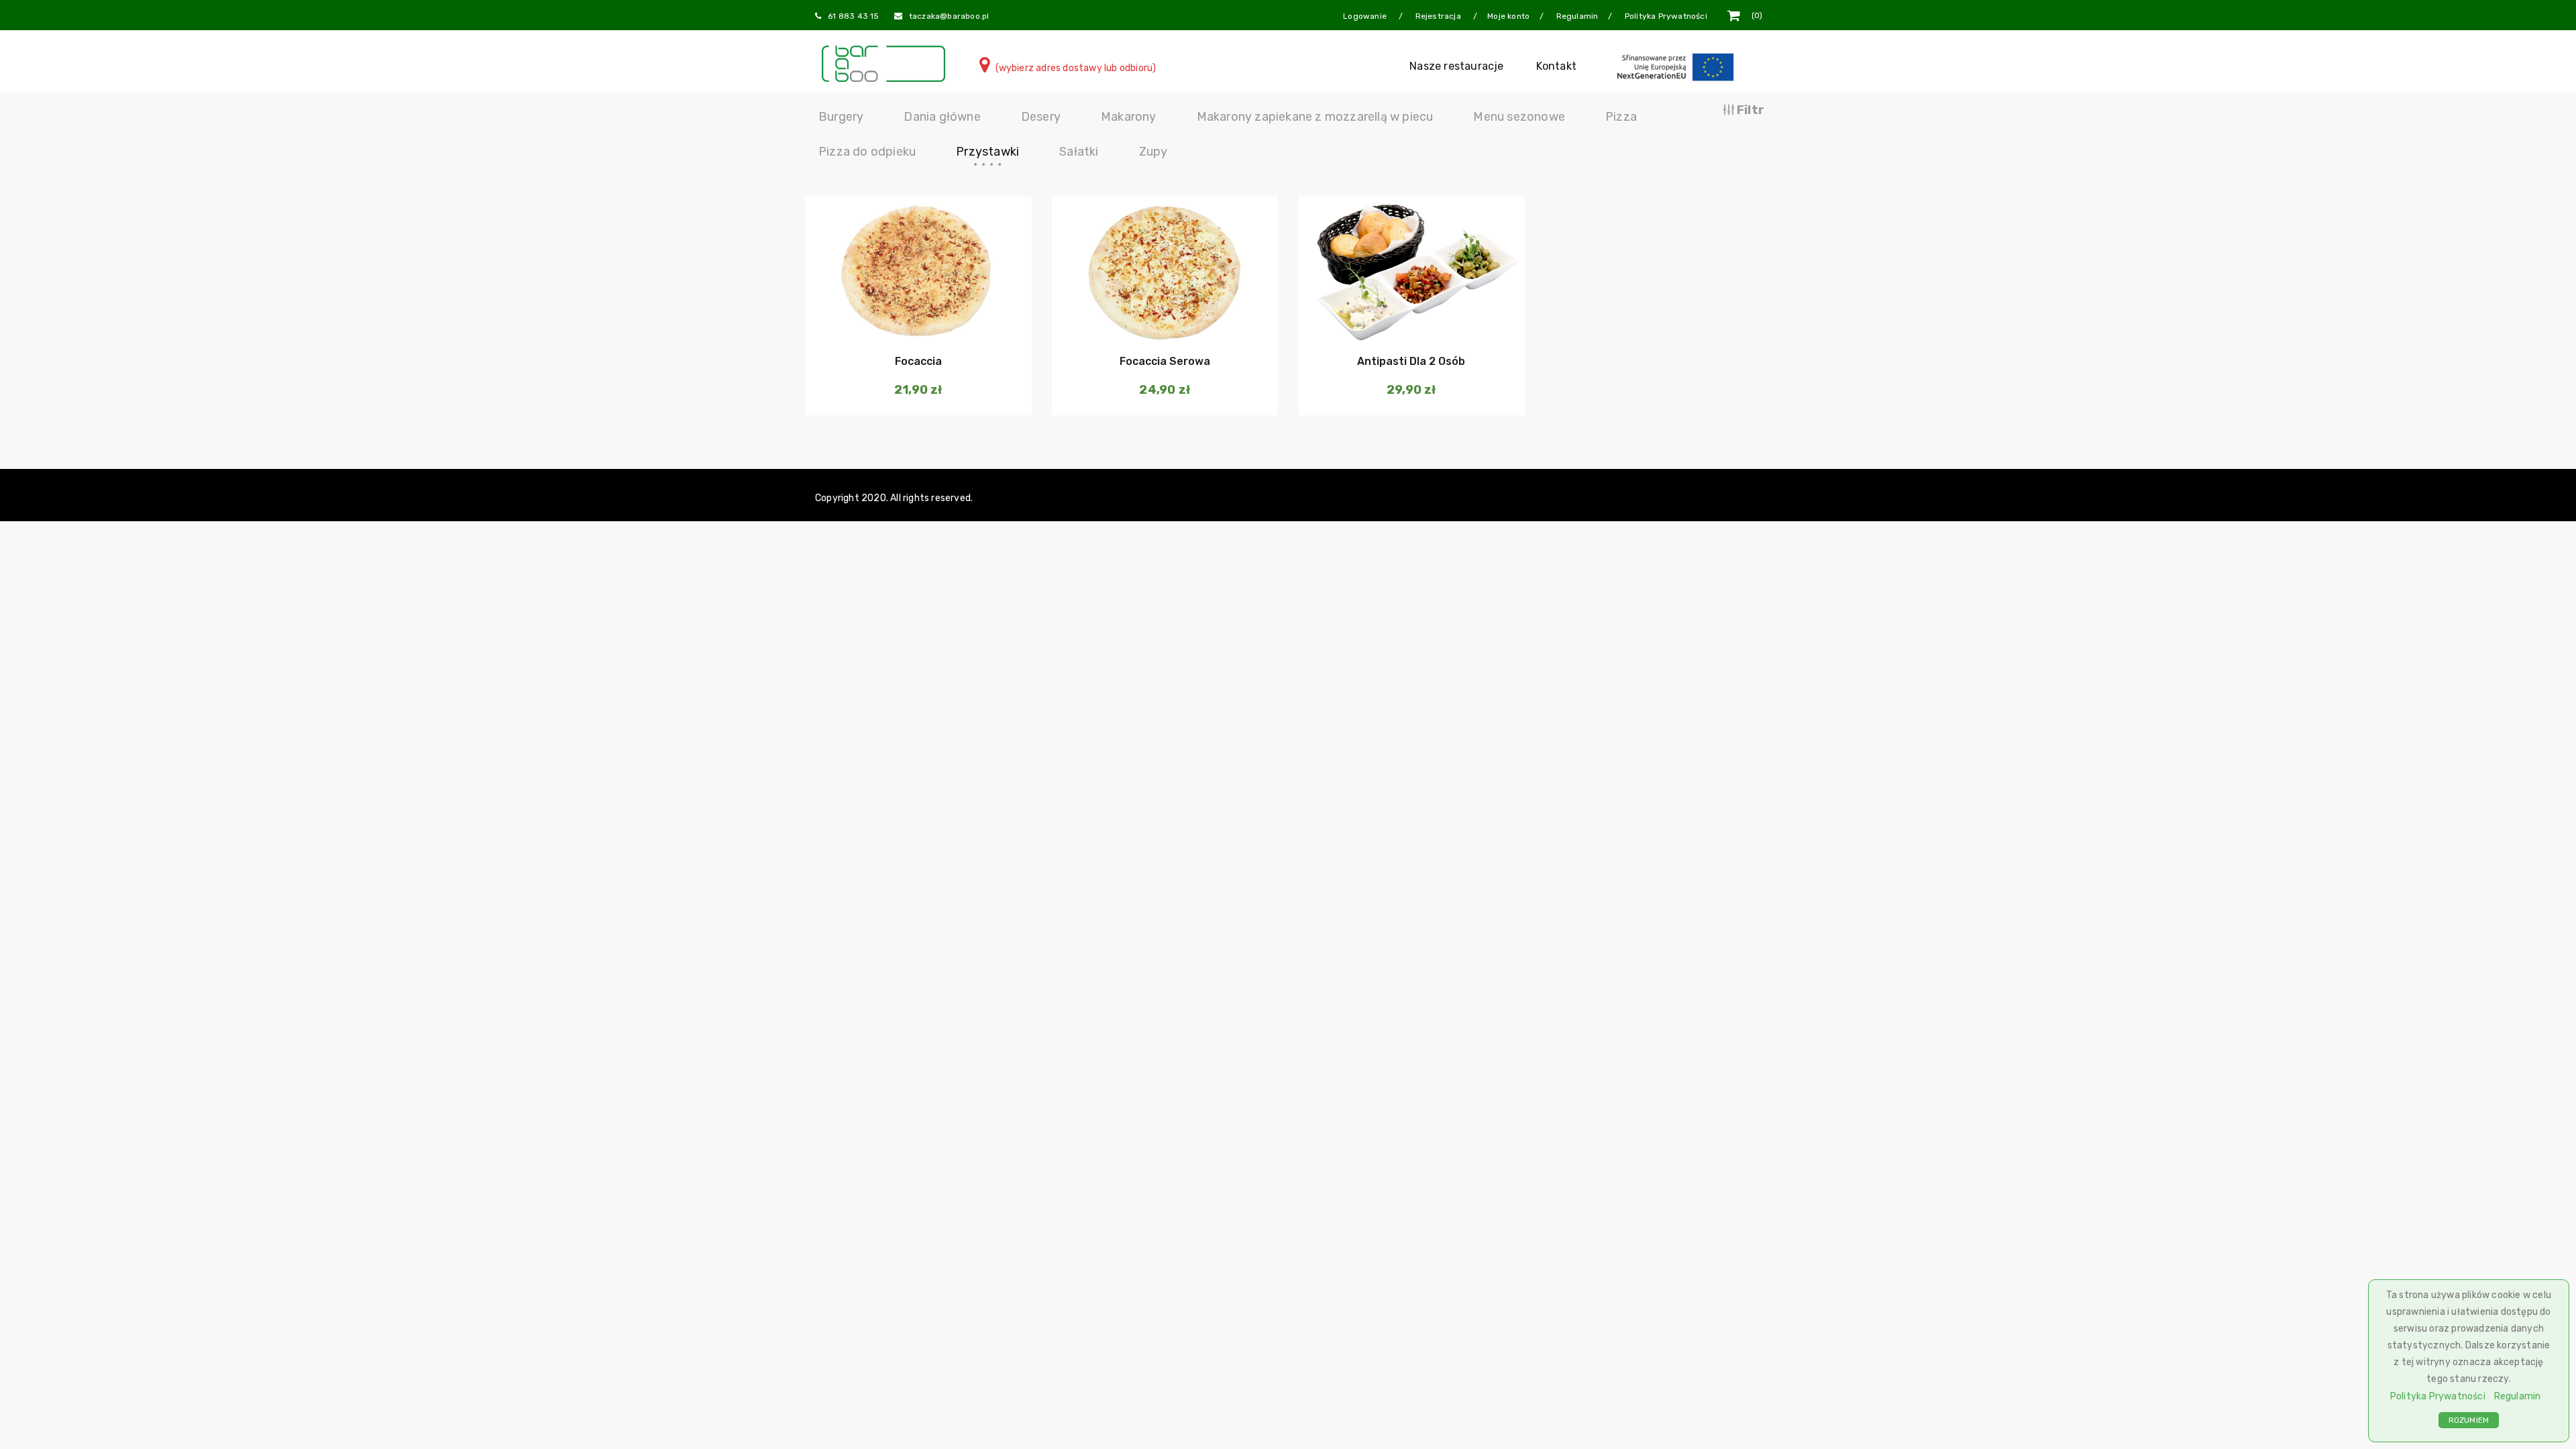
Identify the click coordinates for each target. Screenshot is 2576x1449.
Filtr (1749, 110)
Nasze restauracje (1456, 66)
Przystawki (987, 152)
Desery (1041, 117)
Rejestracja (1439, 16)
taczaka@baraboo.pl (949, 16)
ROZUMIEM (2469, 1420)
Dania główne (942, 117)
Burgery (841, 117)
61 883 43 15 (853, 16)
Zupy (1153, 152)
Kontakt (1556, 66)
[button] (917, 321)
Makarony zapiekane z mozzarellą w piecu (1315, 117)
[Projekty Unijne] (1678, 66)
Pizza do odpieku (867, 152)
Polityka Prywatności (2438, 1396)
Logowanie (1366, 16)
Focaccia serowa (1165, 361)
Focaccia (918, 361)
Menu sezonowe (1519, 117)
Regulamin (2518, 1396)
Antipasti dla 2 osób (1411, 361)
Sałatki (1079, 152)
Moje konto (1508, 16)
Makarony (1129, 117)
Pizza (1621, 117)
